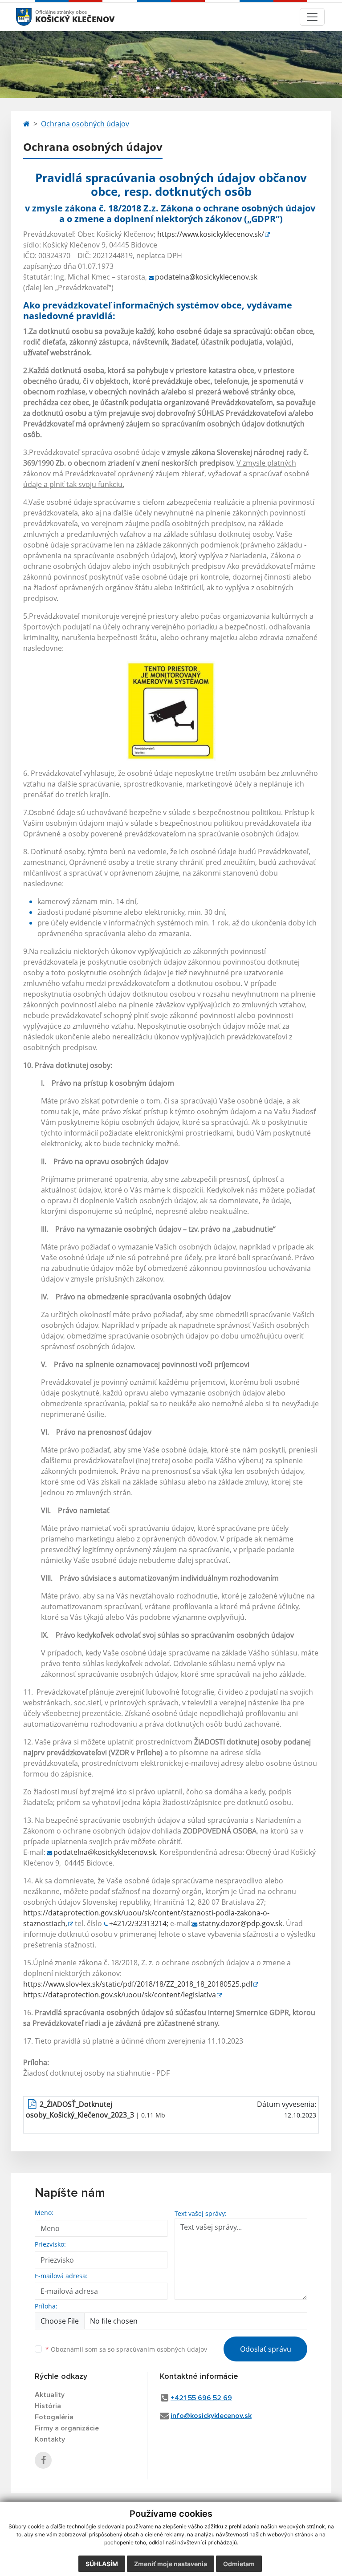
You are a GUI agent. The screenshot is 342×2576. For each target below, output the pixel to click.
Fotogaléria (54, 2417)
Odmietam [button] (239, 2564)
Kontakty (50, 2439)
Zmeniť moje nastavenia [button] (171, 2564)
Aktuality (50, 2395)
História (48, 2406)
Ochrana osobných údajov (85, 124)
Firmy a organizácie (67, 2428)
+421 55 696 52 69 (201, 2398)
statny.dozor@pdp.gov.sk (240, 1923)
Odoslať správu (266, 2349)
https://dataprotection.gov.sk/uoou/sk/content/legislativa (120, 1995)
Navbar (32, 17)
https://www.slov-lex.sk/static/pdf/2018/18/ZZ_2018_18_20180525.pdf (138, 1984)
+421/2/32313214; (139, 1923)
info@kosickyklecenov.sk (211, 2416)
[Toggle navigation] (312, 17)
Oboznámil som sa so (126, 2349)
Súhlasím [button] (102, 2564)
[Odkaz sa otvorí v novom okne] (43, 2460)
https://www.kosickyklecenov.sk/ (211, 234)
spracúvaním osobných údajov (162, 2349)
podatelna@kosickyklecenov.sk (206, 277)
